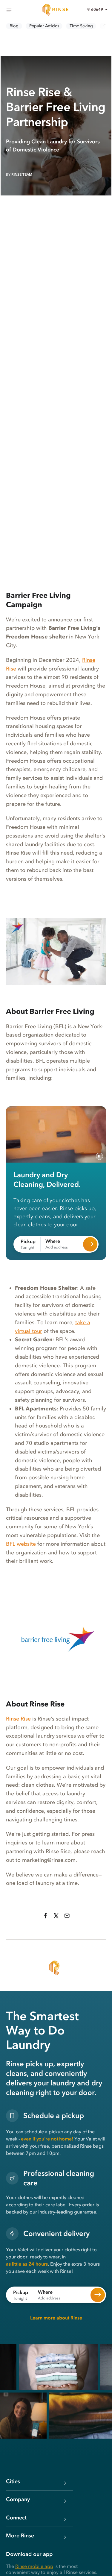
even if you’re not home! (47, 2139)
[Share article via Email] (67, 1916)
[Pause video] (99, 1156)
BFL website (21, 1544)
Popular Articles (44, 26)
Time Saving (81, 26)
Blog (14, 26)
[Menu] (9, 10)
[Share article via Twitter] (56, 1916)
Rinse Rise (18, 1719)
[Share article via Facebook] (45, 1916)
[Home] (56, 10)
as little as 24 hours (27, 2264)
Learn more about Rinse (56, 2318)
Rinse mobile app (34, 2566)
